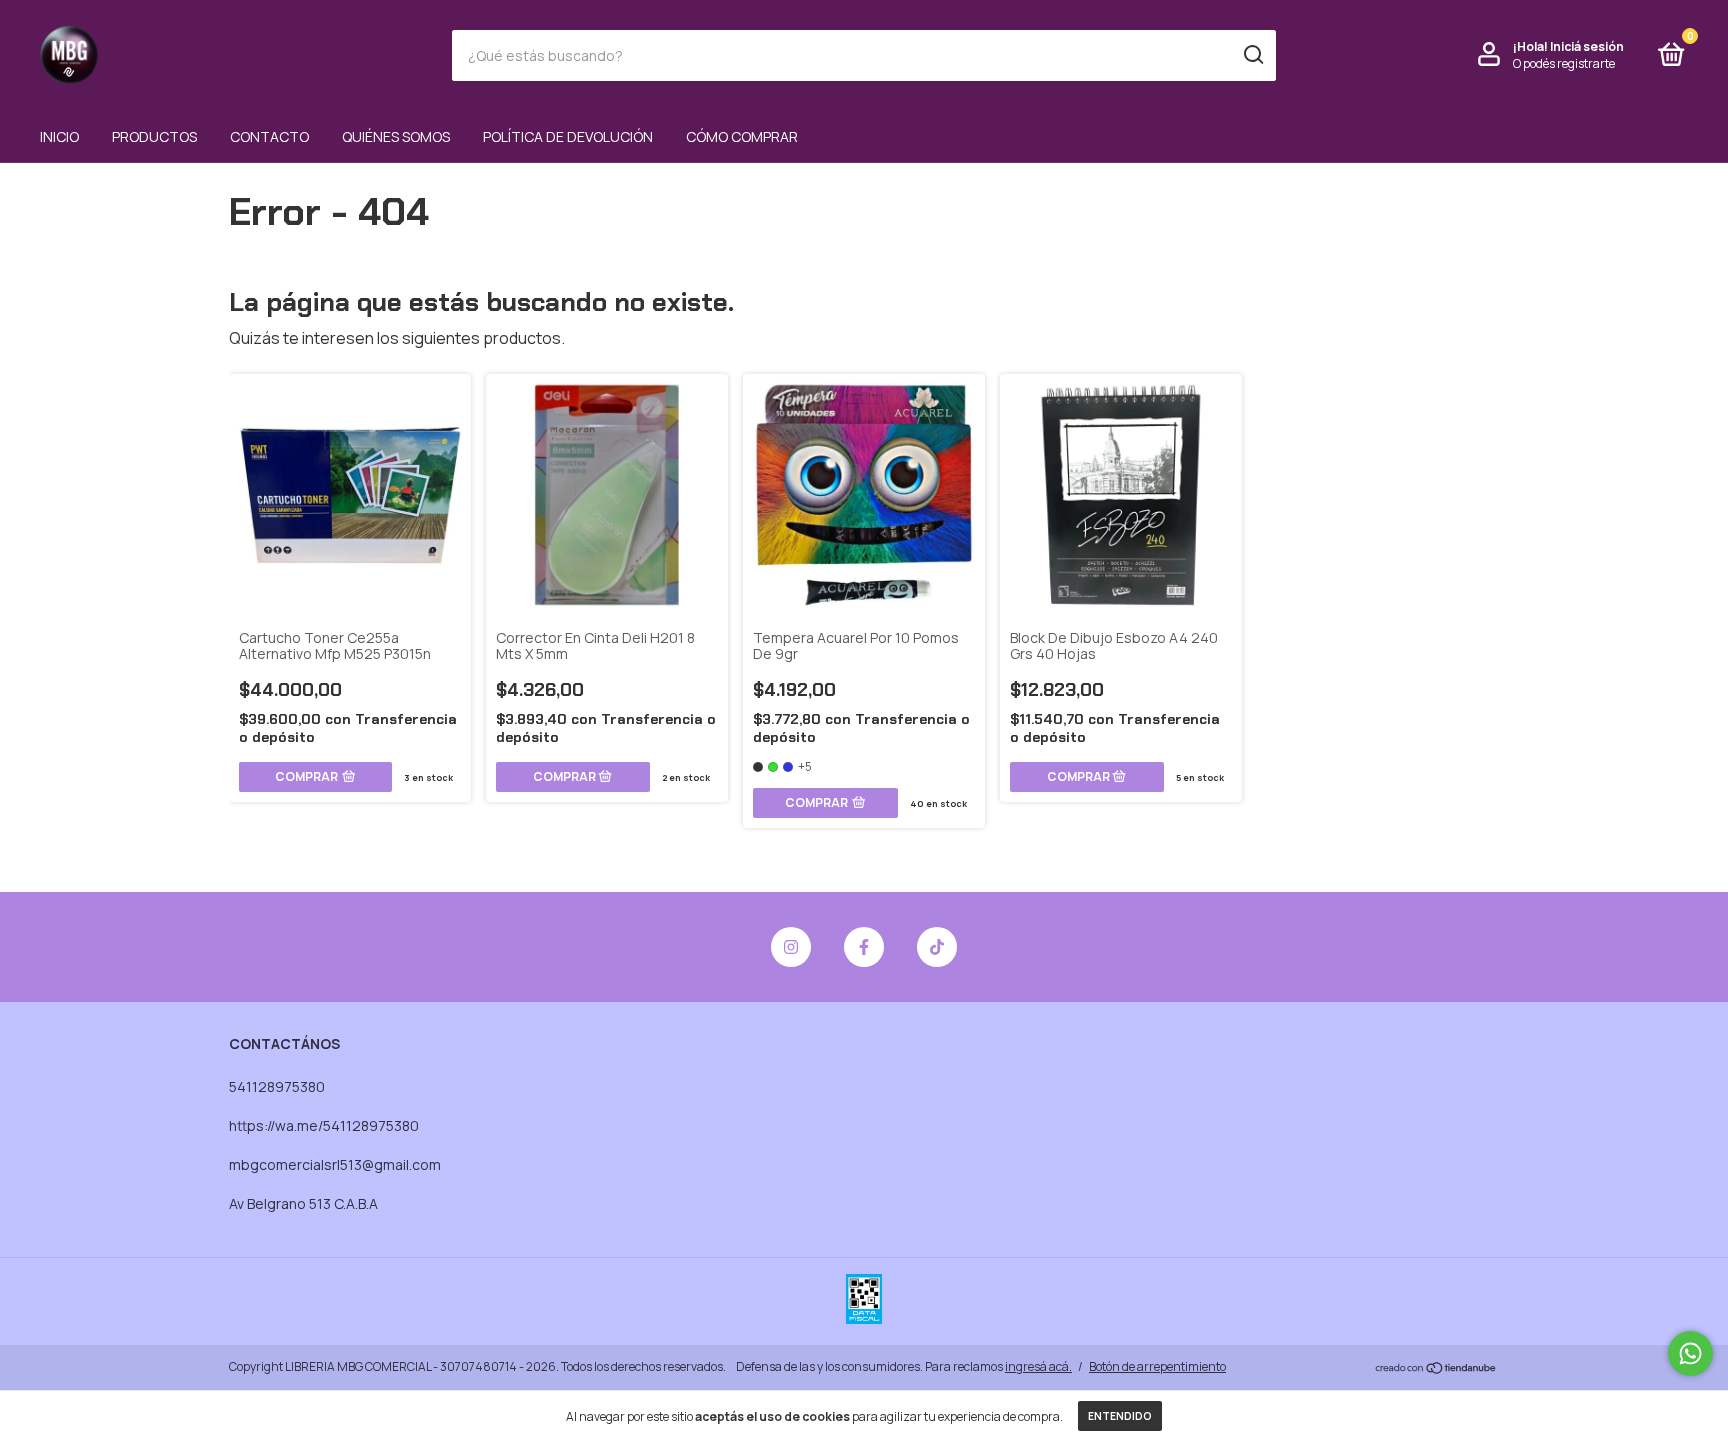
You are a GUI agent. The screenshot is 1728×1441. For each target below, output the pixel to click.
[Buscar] (1252, 55)
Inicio (59, 136)
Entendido (1120, 1416)
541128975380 (277, 1086)
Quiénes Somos (396, 136)
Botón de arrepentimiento (1157, 1366)
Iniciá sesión (1587, 46)
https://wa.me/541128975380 (324, 1125)
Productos (154, 136)
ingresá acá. (1038, 1366)
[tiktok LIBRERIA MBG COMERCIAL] (937, 947)
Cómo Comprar (742, 136)
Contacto (269, 136)
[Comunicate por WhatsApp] (1690, 1353)
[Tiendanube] (1436, 1369)
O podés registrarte (1564, 63)
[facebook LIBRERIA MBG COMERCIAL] (864, 947)
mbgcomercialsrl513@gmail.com (335, 1164)
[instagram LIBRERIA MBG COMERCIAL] (791, 947)
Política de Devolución (568, 136)
